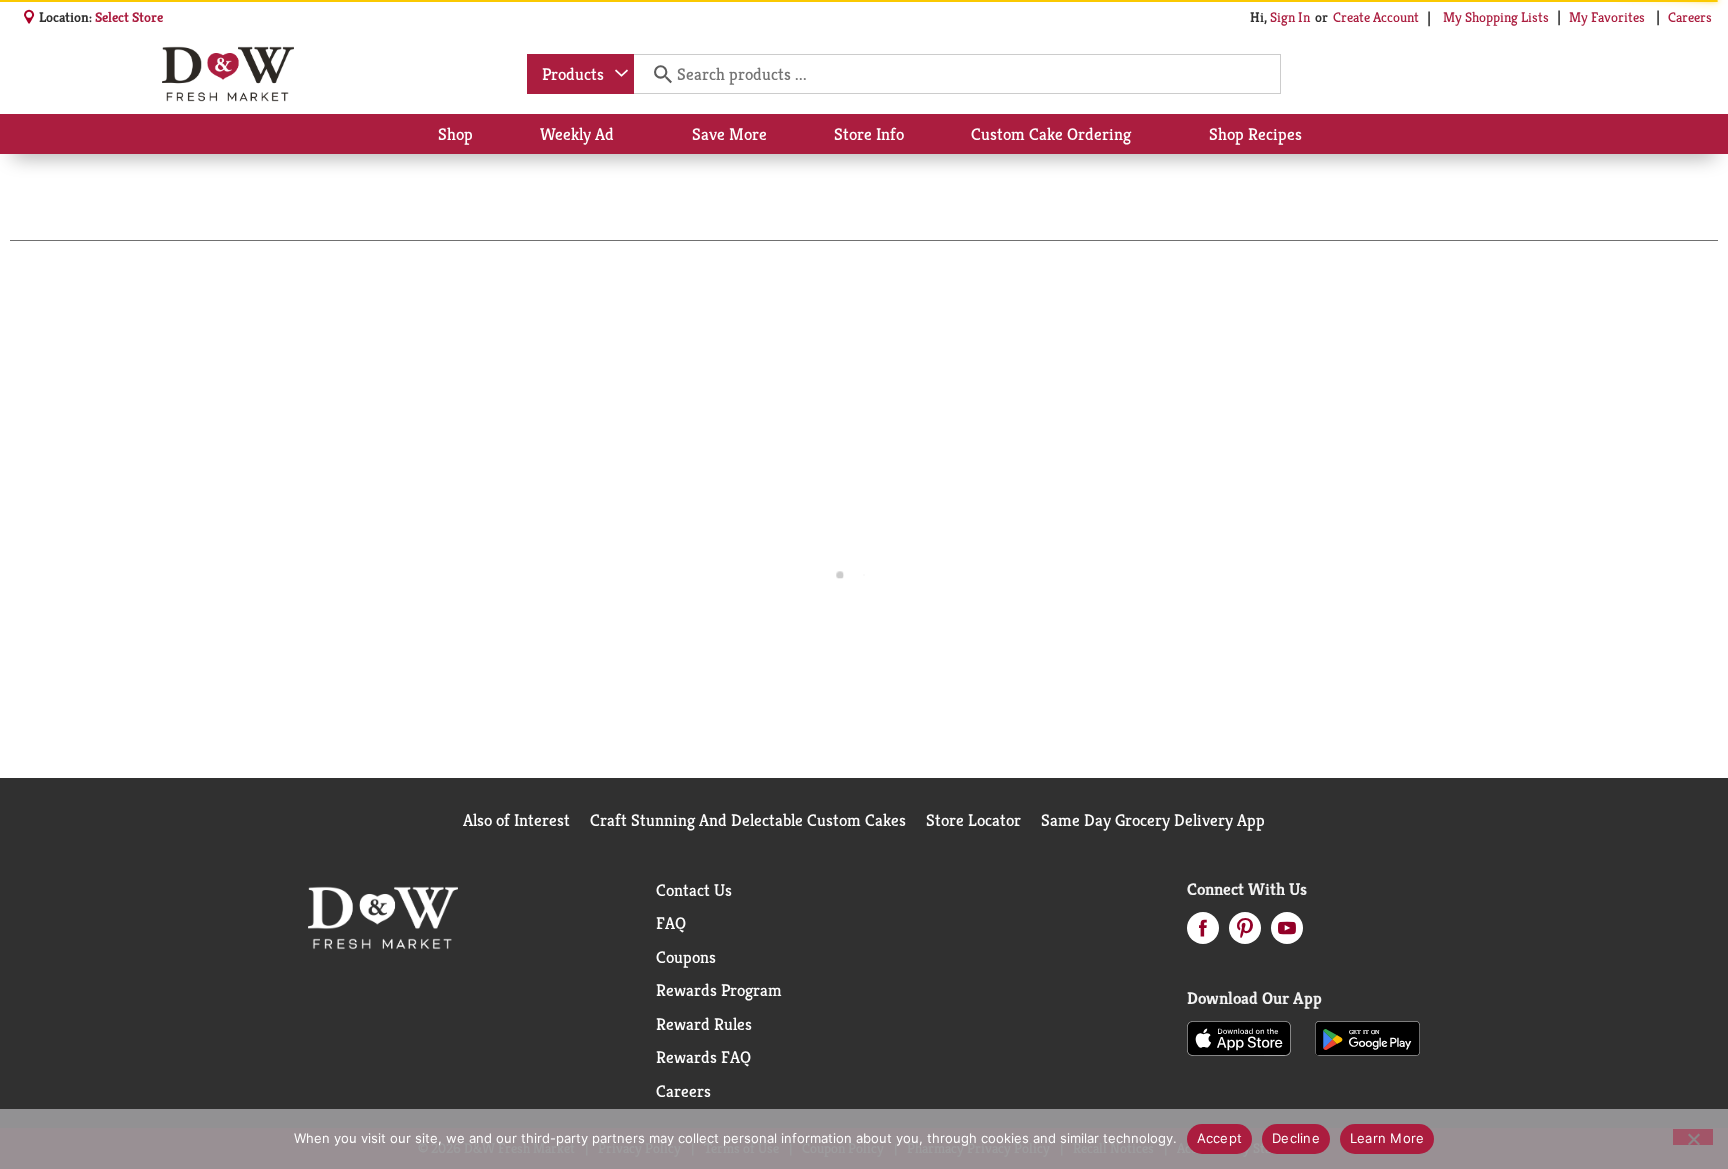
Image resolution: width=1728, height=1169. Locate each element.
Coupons (686, 957)
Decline (1296, 1138)
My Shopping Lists (1496, 17)
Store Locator (973, 820)
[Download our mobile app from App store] (1239, 1037)
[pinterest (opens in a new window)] (1245, 934)
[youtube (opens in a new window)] (1287, 934)
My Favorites (1607, 17)
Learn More (1387, 1138)
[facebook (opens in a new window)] (1203, 934)
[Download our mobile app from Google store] (1367, 1037)
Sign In (1290, 17)
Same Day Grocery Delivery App (1153, 820)
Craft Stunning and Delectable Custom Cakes (748, 820)
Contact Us (694, 890)
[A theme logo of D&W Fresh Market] (227, 74)
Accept (1220, 1138)
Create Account (1376, 17)
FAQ (671, 923)
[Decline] (1693, 1137)
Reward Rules (704, 1024)
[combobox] (580, 74)
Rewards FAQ (703, 1057)
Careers (1690, 17)
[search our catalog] (656, 74)
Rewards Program (719, 990)
